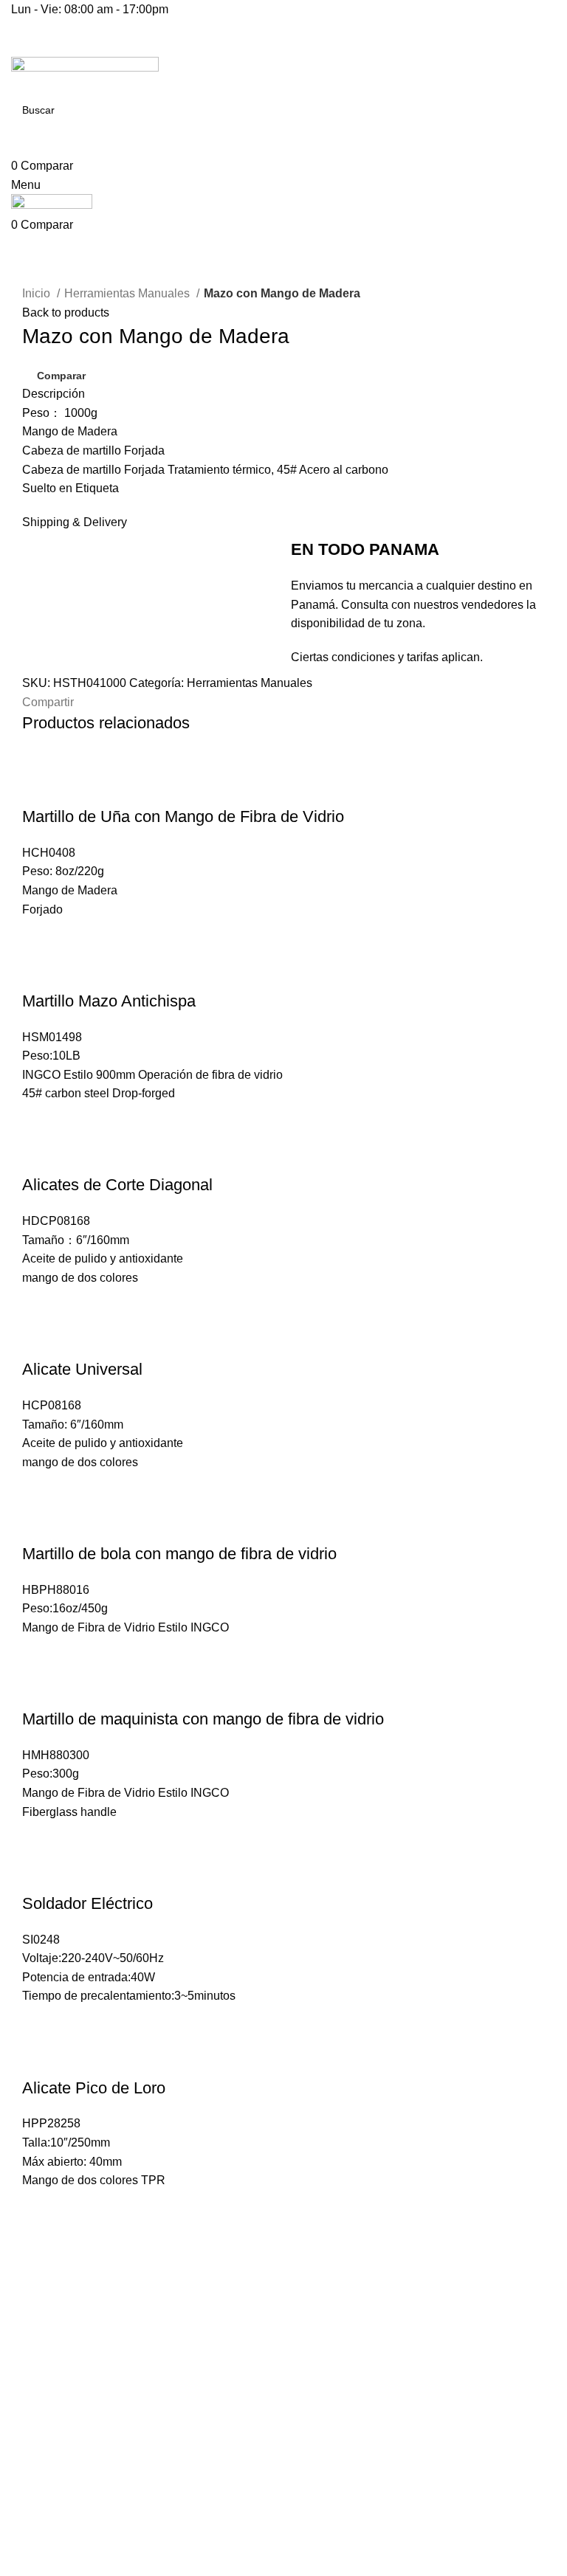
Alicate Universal (82, 1369)
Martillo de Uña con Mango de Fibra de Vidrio (183, 816)
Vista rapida (78, 787)
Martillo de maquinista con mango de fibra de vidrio (203, 1719)
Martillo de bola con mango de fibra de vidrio (179, 1554)
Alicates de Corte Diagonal (117, 1185)
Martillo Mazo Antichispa (109, 1001)
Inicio (38, 293)
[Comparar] (41, 787)
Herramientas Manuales (128, 293)
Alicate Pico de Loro (94, 2088)
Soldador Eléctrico (87, 1903)
